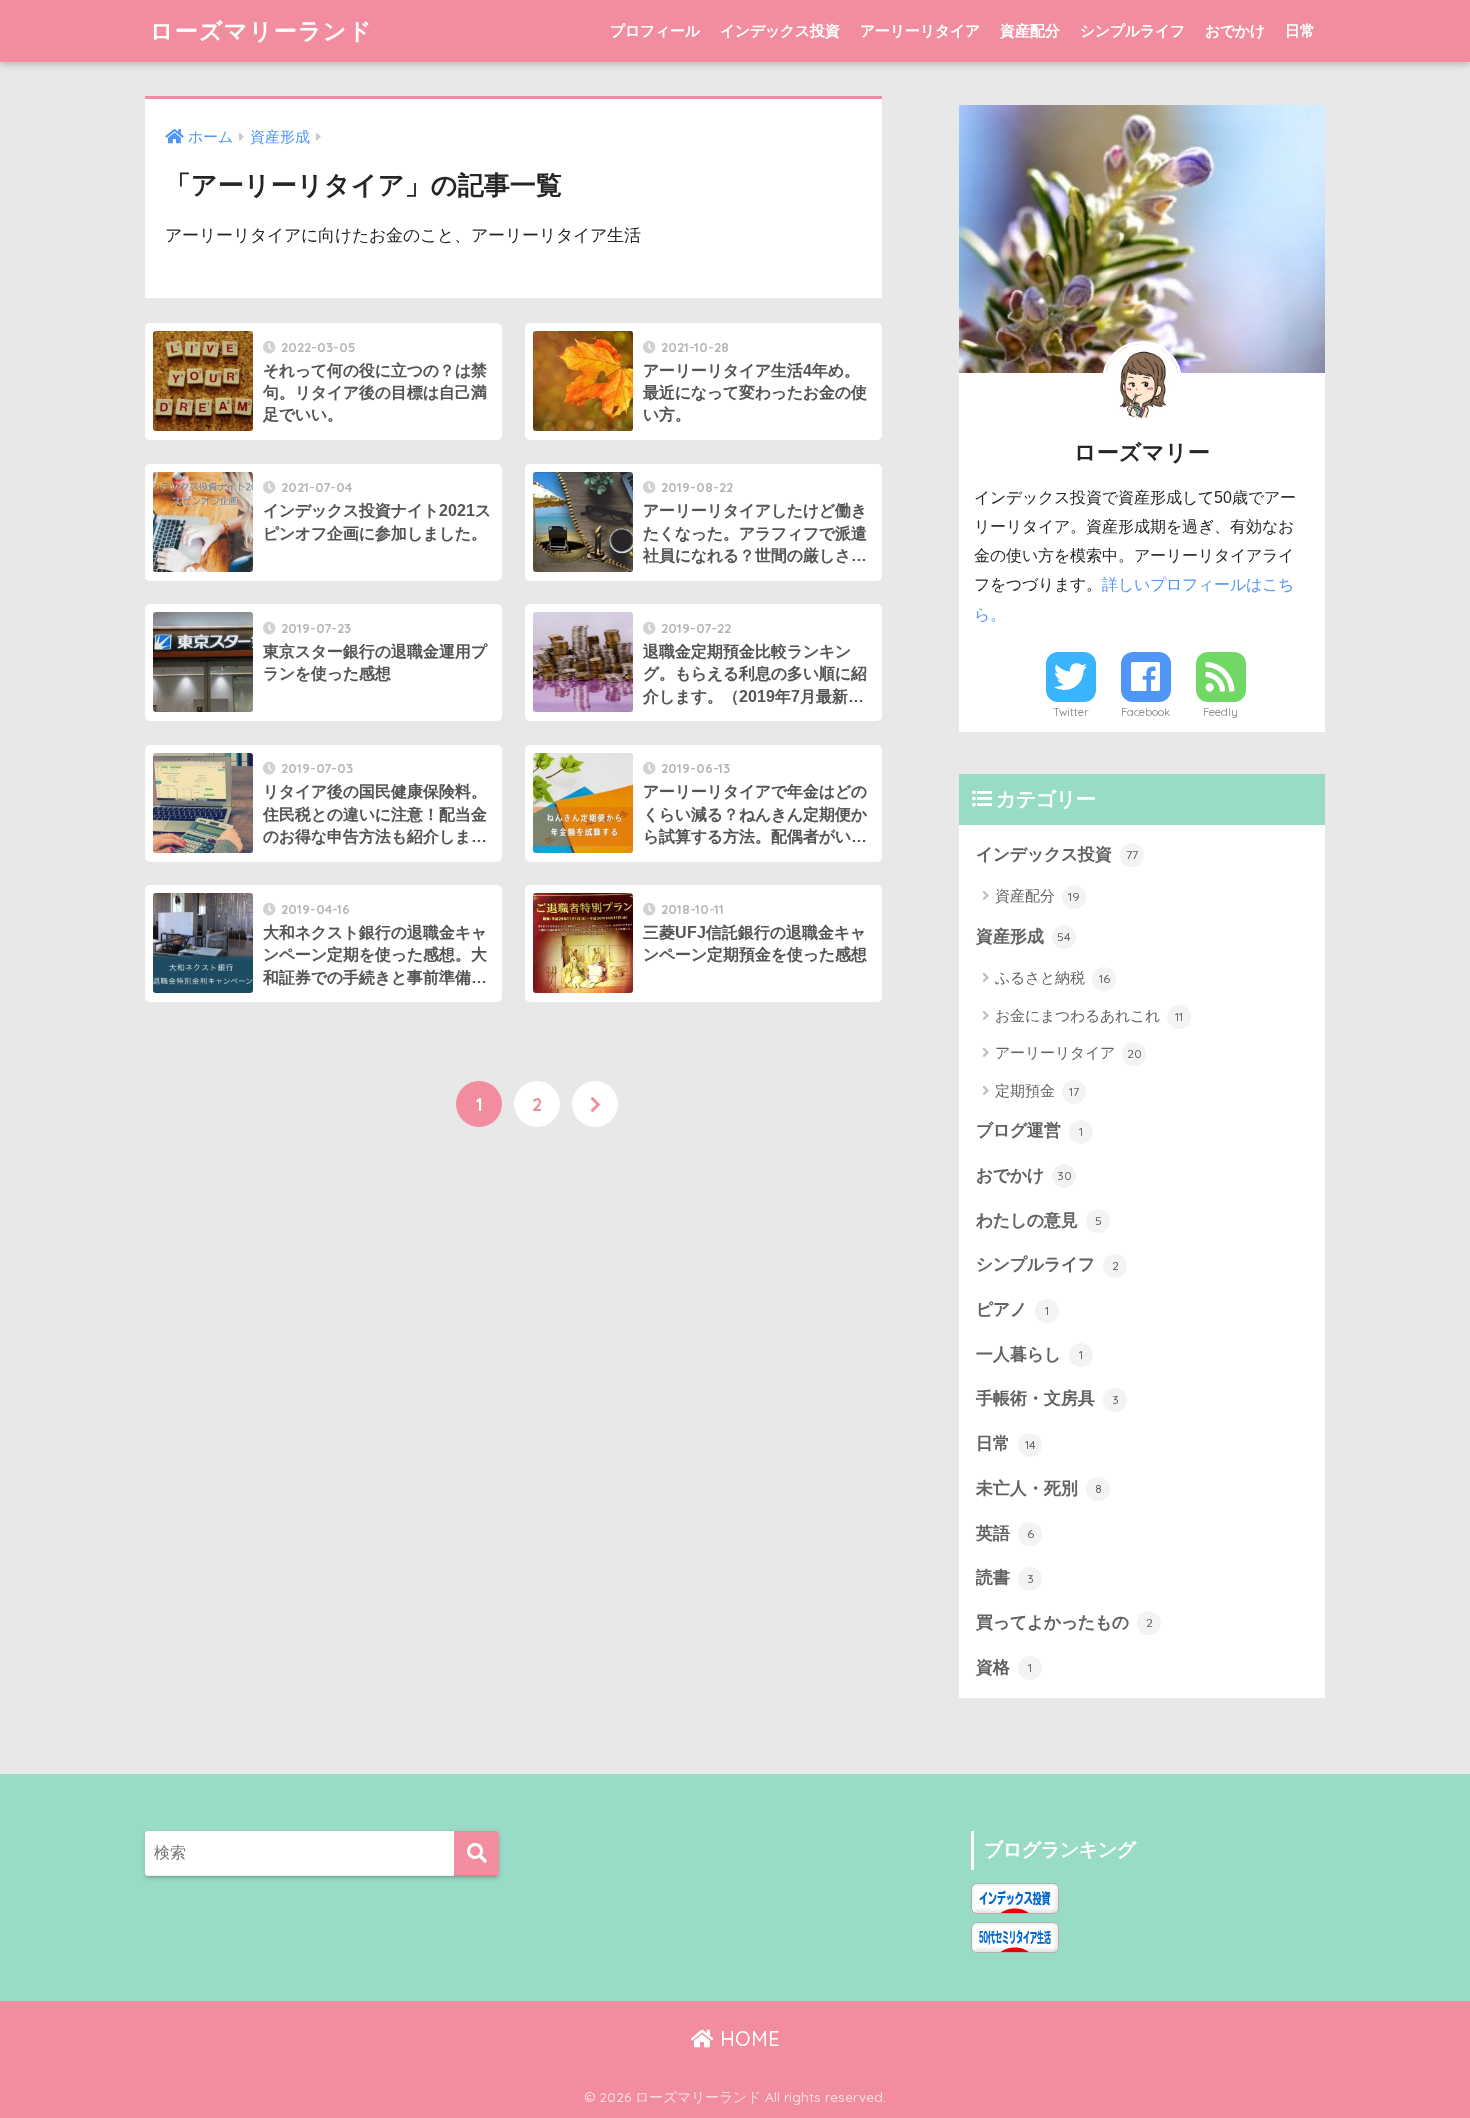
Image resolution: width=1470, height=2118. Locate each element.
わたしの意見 (1039, 1220)
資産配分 (1030, 30)
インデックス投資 (780, 30)
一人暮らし (1029, 1354)
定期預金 (1037, 1090)
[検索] (476, 1853)
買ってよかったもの (1064, 1622)
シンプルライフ (1132, 30)
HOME (747, 2038)
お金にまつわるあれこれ (1089, 1015)
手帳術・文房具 (1047, 1398)
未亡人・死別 (1039, 1488)
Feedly (1220, 712)
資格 (1004, 1667)
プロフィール (655, 30)
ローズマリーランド (261, 30)
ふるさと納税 (1052, 977)
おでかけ (1235, 30)
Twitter (1071, 712)
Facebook (1145, 712)
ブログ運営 (1029, 1130)
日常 (1300, 30)
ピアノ (1012, 1309)
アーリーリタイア (920, 30)
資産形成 (1023, 936)
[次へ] (595, 1104)
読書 (1005, 1577)
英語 (1005, 1533)
